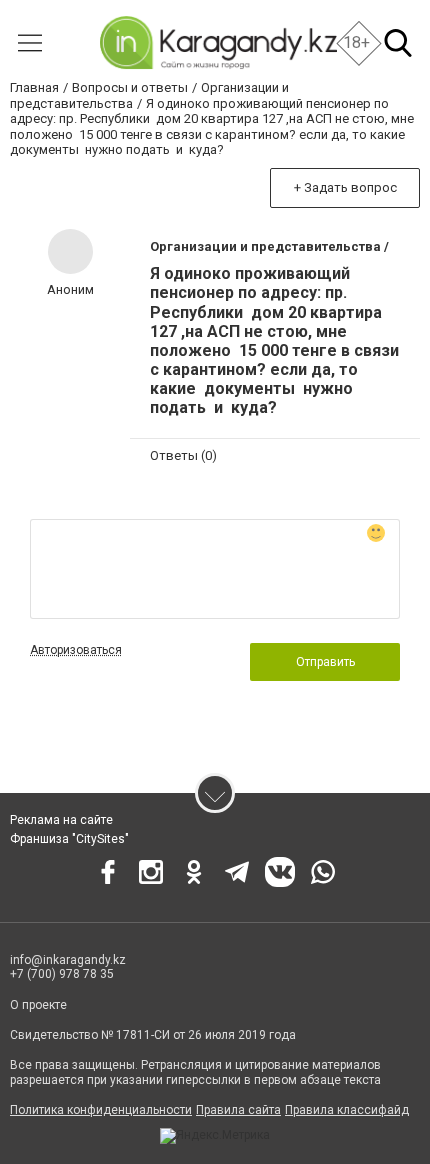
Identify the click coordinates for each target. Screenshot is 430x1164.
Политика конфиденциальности (101, 1110)
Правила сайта (238, 1110)
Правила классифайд (347, 1110)
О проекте (38, 1005)
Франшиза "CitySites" (69, 839)
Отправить (325, 662)
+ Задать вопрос (345, 187)
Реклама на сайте (61, 820)
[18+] (217, 42)
